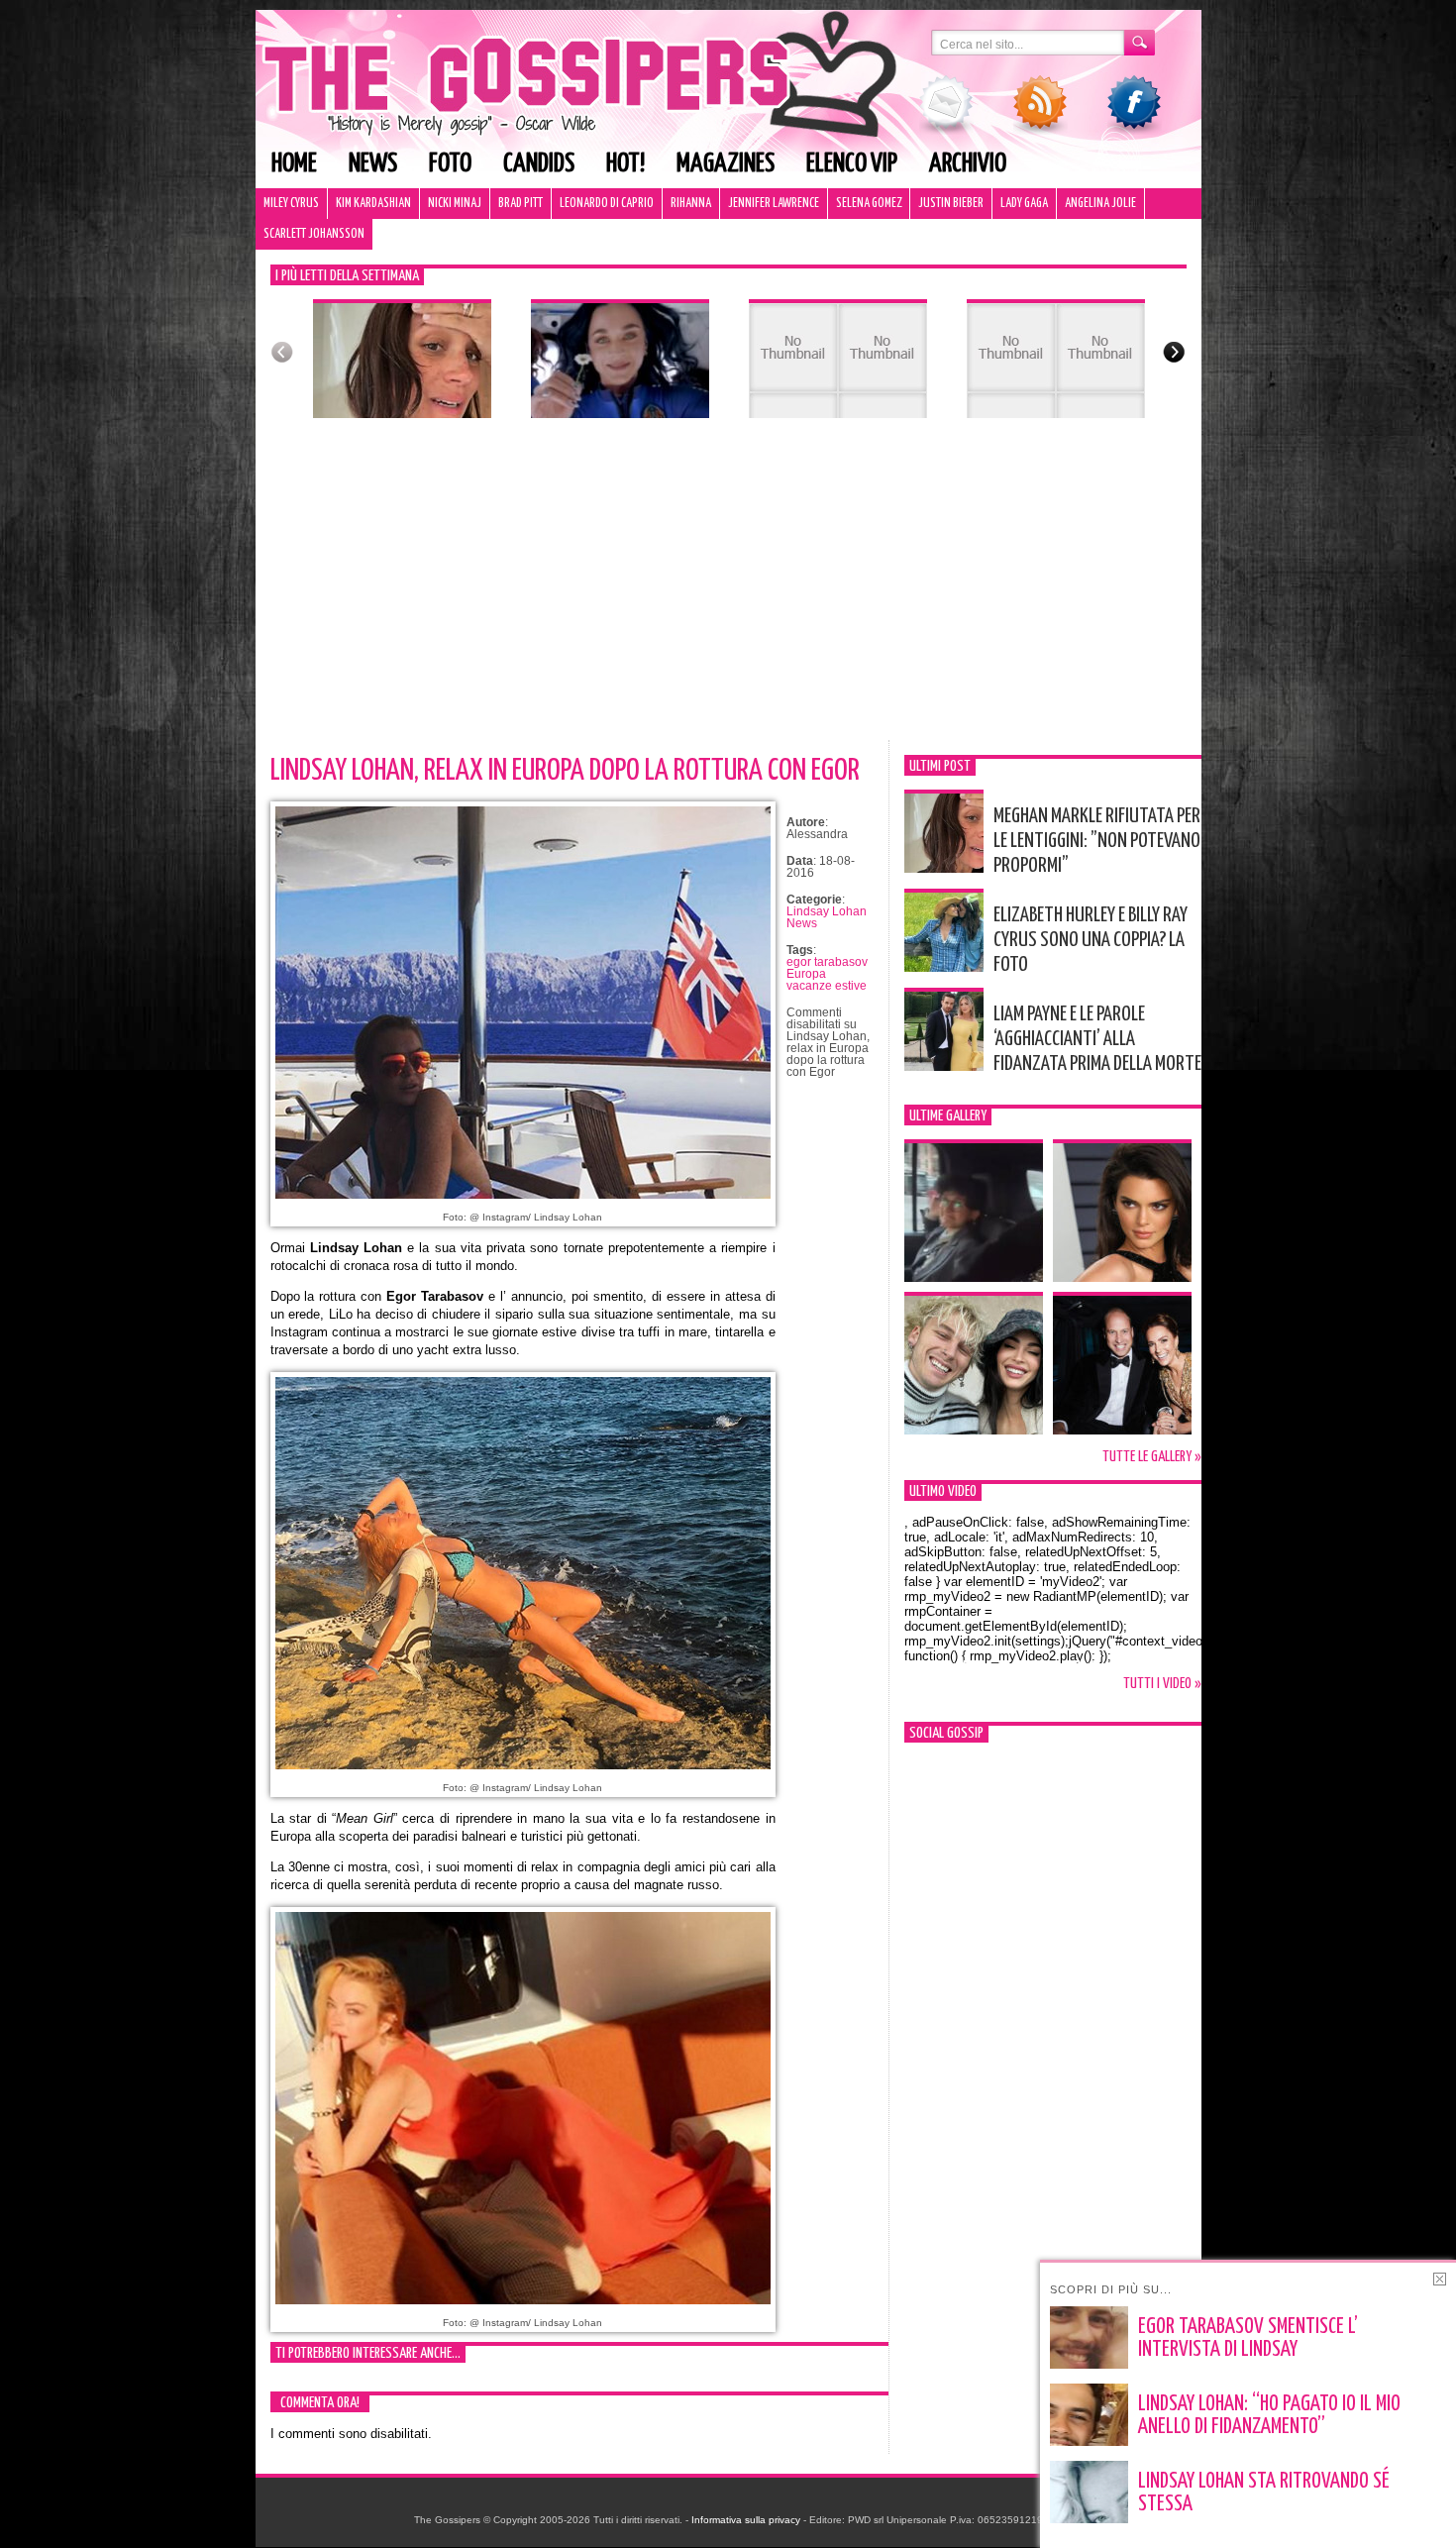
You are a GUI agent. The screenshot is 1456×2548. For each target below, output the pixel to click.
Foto (450, 164)
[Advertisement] (728, 591)
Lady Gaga (1024, 204)
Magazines (726, 164)
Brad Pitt (520, 204)
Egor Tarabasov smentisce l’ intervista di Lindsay (1248, 2338)
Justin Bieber (951, 204)
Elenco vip (852, 164)
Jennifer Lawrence (774, 204)
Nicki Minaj (455, 204)
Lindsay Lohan (827, 911)
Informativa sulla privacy (746, 2520)
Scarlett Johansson (314, 234)
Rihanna (691, 204)
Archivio (968, 164)
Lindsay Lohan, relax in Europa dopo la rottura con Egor (565, 771)
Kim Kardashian (373, 204)
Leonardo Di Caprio (607, 204)
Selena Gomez (869, 204)
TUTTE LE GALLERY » (1152, 1457)
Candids (539, 164)
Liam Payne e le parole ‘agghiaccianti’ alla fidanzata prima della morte (1097, 1039)
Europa (806, 974)
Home (294, 164)
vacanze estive (827, 986)
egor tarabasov (827, 962)
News (373, 164)
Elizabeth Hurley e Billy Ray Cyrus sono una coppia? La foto (1091, 940)
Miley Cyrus (291, 204)
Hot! (625, 164)
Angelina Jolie (1100, 204)
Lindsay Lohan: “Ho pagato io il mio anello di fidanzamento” (1269, 2416)
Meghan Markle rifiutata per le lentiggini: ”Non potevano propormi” (1097, 841)
